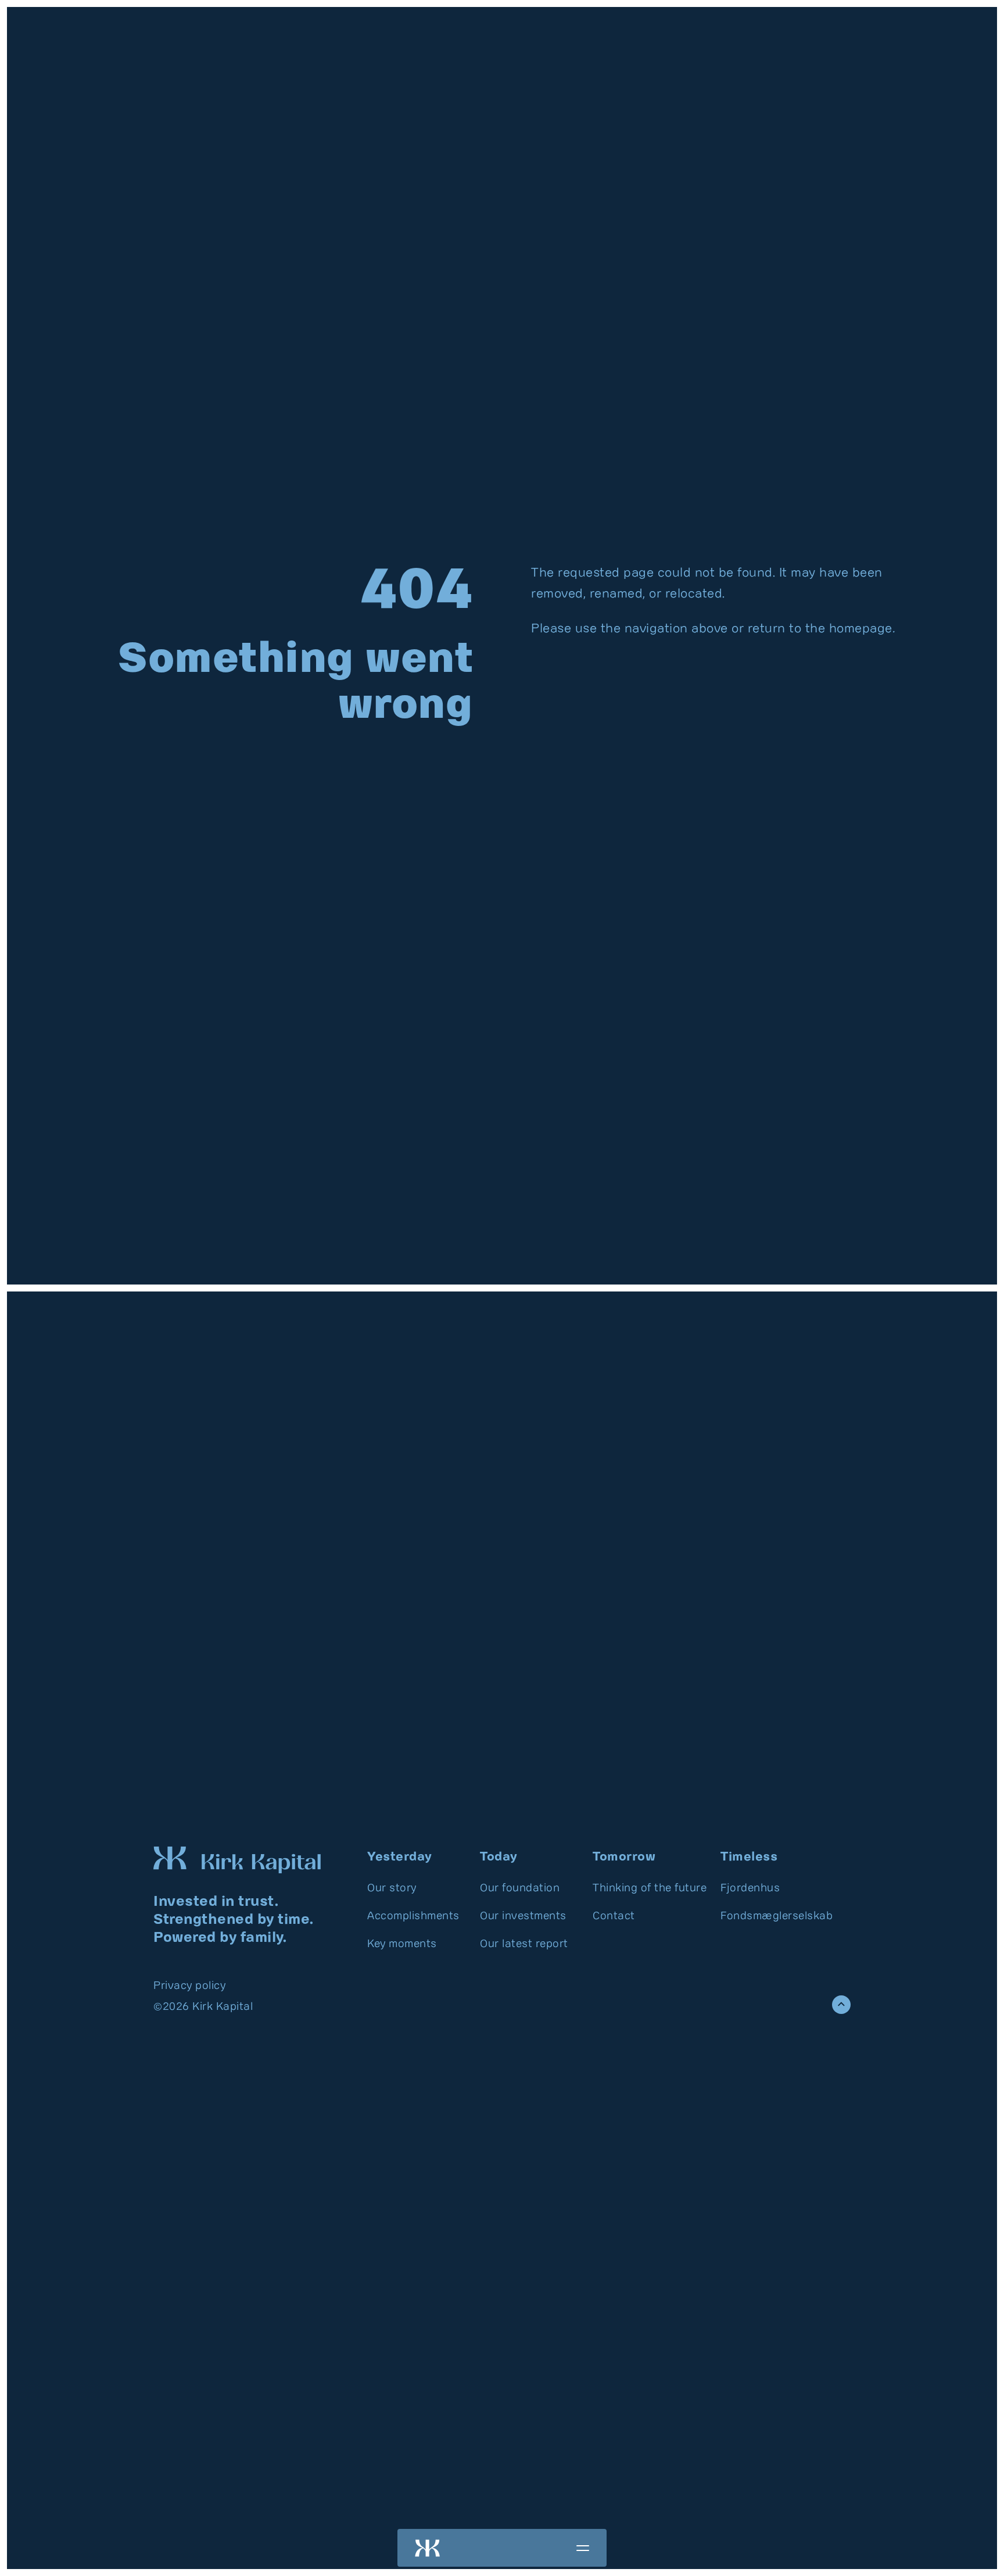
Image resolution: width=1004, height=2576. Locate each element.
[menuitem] (417, 1888)
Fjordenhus (750, 1888)
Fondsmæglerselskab (777, 1916)
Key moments (402, 1944)
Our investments (523, 1916)
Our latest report (524, 1944)
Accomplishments (413, 1916)
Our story (392, 1888)
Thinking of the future (650, 1888)
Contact (614, 1916)
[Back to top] (841, 2005)
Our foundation (520, 1888)
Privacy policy (189, 1986)
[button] (583, 2548)
